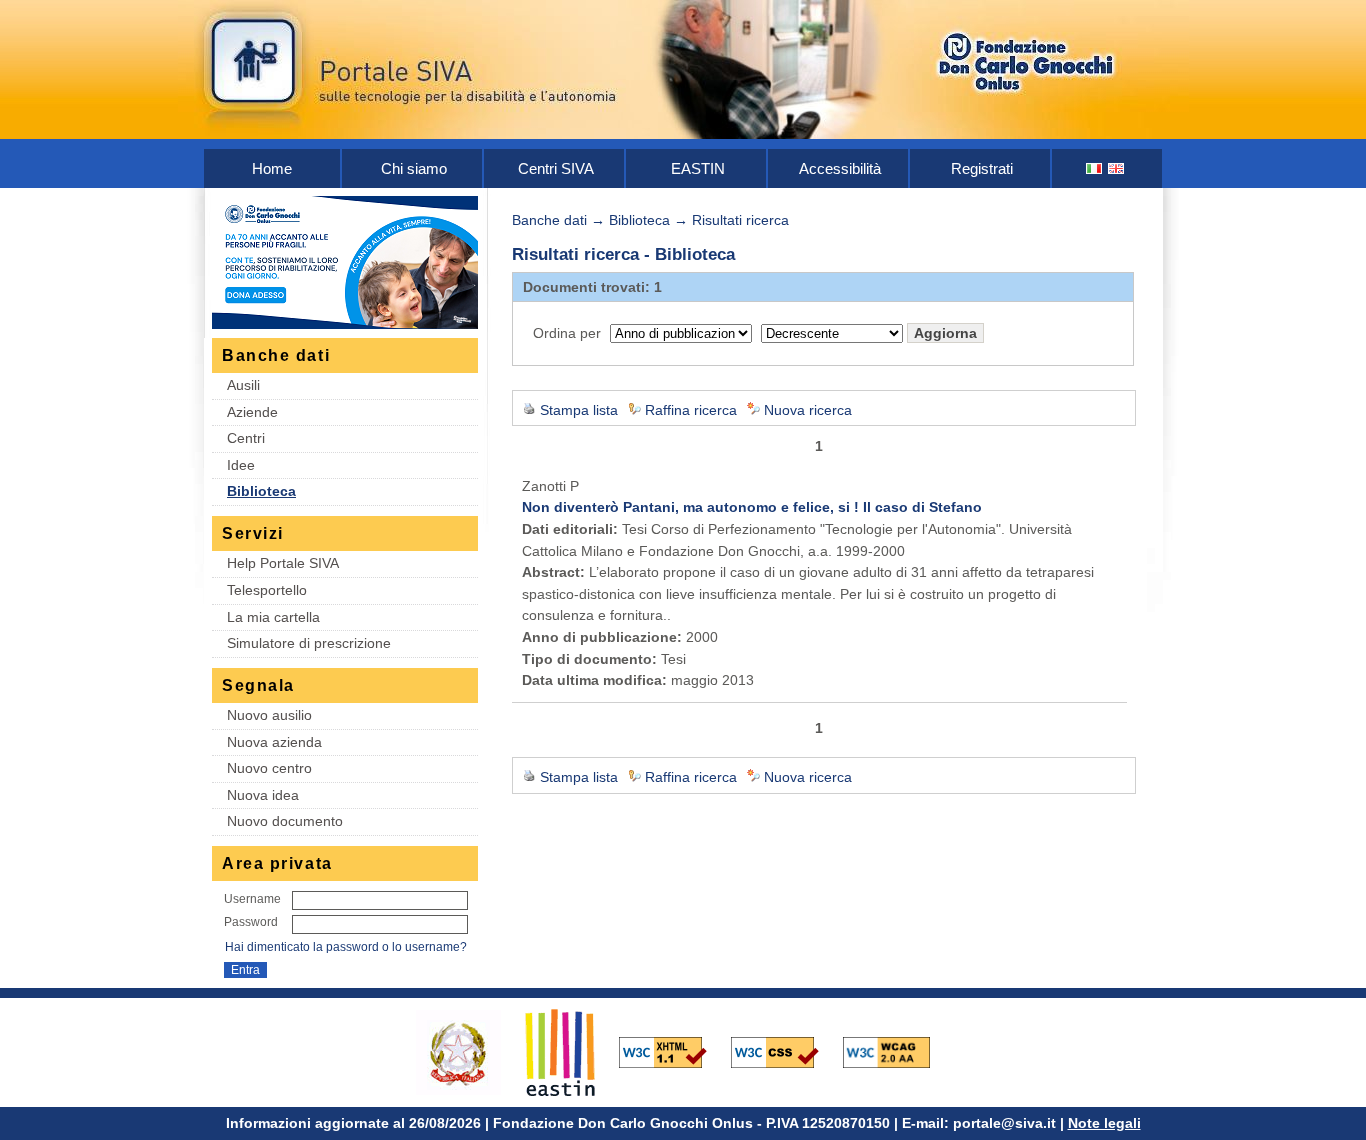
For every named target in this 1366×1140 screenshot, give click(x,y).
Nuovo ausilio (269, 715)
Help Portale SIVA (283, 563)
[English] (1117, 168)
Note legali (1104, 1123)
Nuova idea (263, 795)
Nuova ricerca (808, 410)
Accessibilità (840, 168)
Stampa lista (579, 410)
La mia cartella (273, 617)
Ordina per (567, 333)
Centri (246, 438)
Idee (241, 465)
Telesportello (267, 590)
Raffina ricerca (691, 410)
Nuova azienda (274, 742)
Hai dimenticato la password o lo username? (346, 947)
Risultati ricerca (740, 220)
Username (252, 899)
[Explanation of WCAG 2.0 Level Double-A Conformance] (897, 1051)
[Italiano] (1095, 168)
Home (272, 168)
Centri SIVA (556, 168)
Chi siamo (414, 168)
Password (251, 922)
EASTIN (698, 168)
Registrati (982, 168)
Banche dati (549, 220)
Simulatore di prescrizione (309, 643)
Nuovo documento (285, 821)
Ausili (243, 385)
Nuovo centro (269, 768)
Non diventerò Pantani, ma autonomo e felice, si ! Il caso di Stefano (752, 507)
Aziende (252, 412)
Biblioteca (261, 491)
